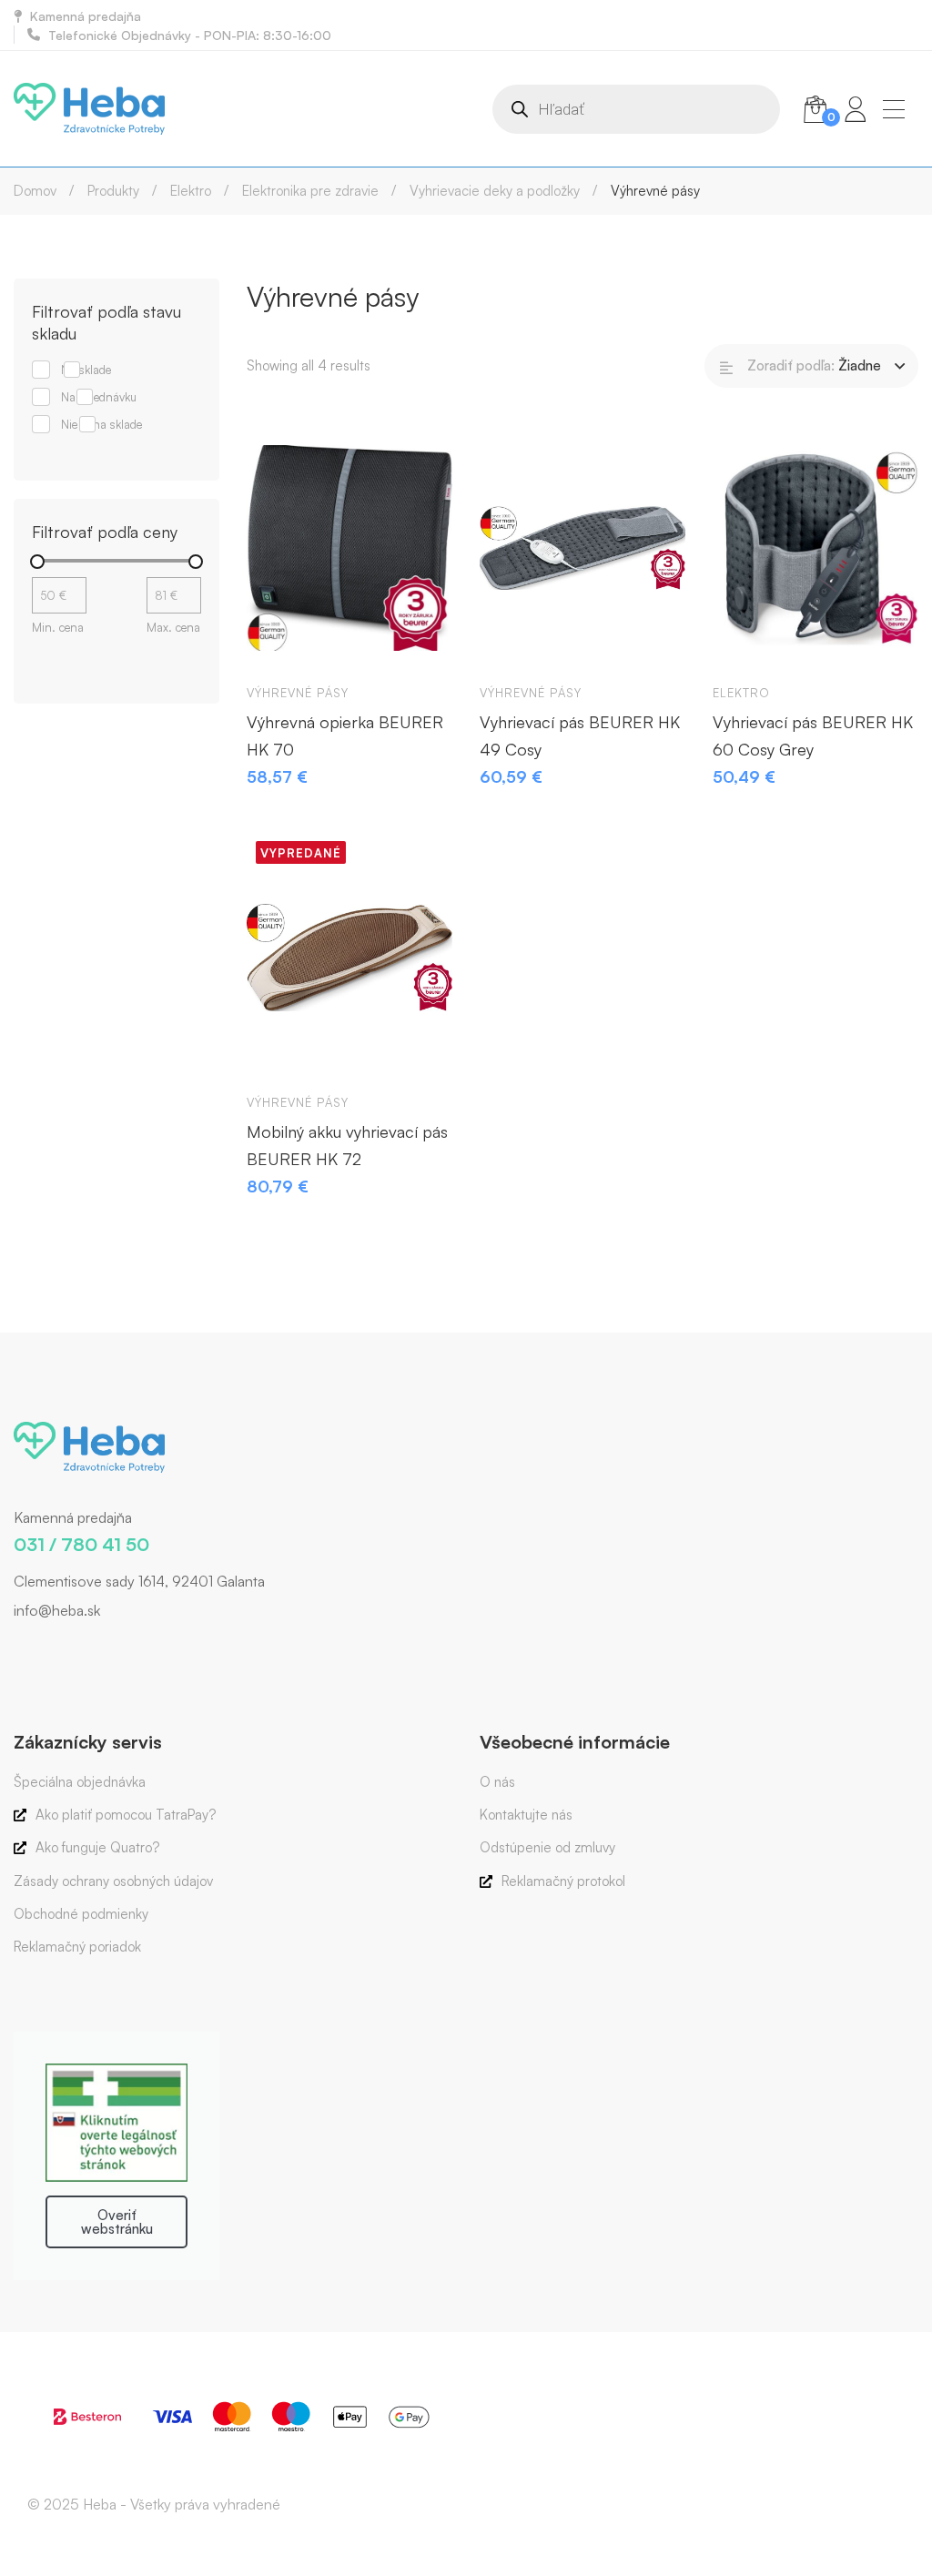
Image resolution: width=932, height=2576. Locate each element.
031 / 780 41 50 (81, 1544)
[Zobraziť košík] (815, 109)
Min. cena (58, 627)
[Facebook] (14, 1648)
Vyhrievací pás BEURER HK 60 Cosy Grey (813, 735)
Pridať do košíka (278, 642)
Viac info (278, 1051)
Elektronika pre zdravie (310, 191)
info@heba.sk (57, 1610)
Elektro (191, 191)
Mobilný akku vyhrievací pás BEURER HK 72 (347, 1145)
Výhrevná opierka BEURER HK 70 (345, 735)
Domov (35, 191)
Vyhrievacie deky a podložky (495, 191)
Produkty (113, 191)
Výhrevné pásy (298, 693)
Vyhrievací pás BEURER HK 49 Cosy (580, 735)
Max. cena (173, 627)
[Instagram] (41, 1648)
